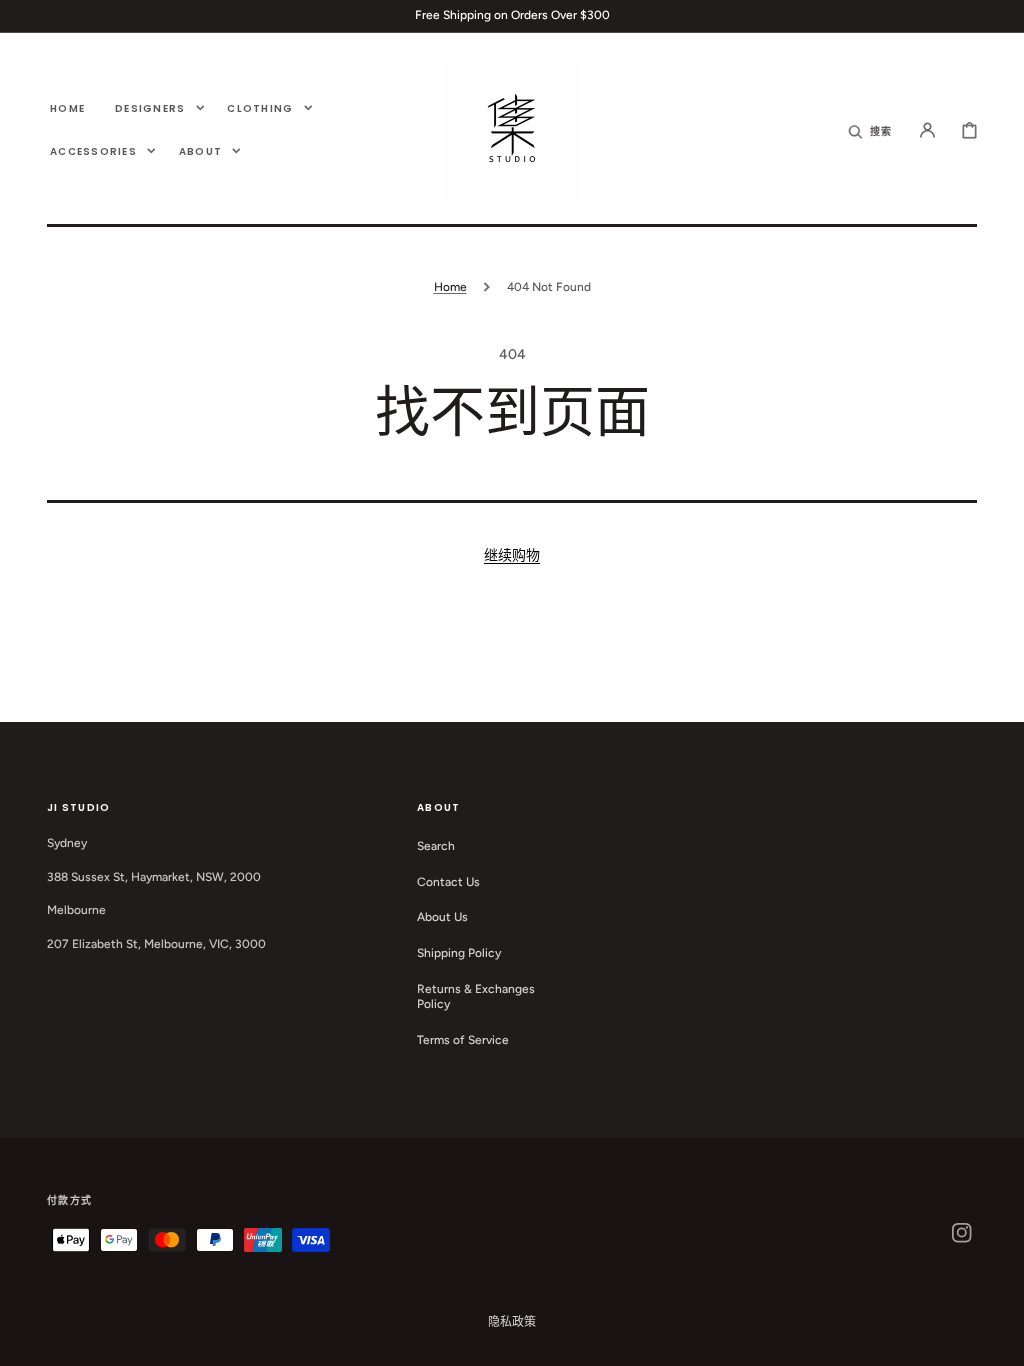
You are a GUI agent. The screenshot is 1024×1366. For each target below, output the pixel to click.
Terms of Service (463, 1040)
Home (450, 287)
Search (436, 846)
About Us (442, 917)
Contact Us (448, 882)
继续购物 (512, 555)
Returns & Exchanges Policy (476, 997)
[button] (871, 130)
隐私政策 (512, 1322)
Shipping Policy (459, 953)
